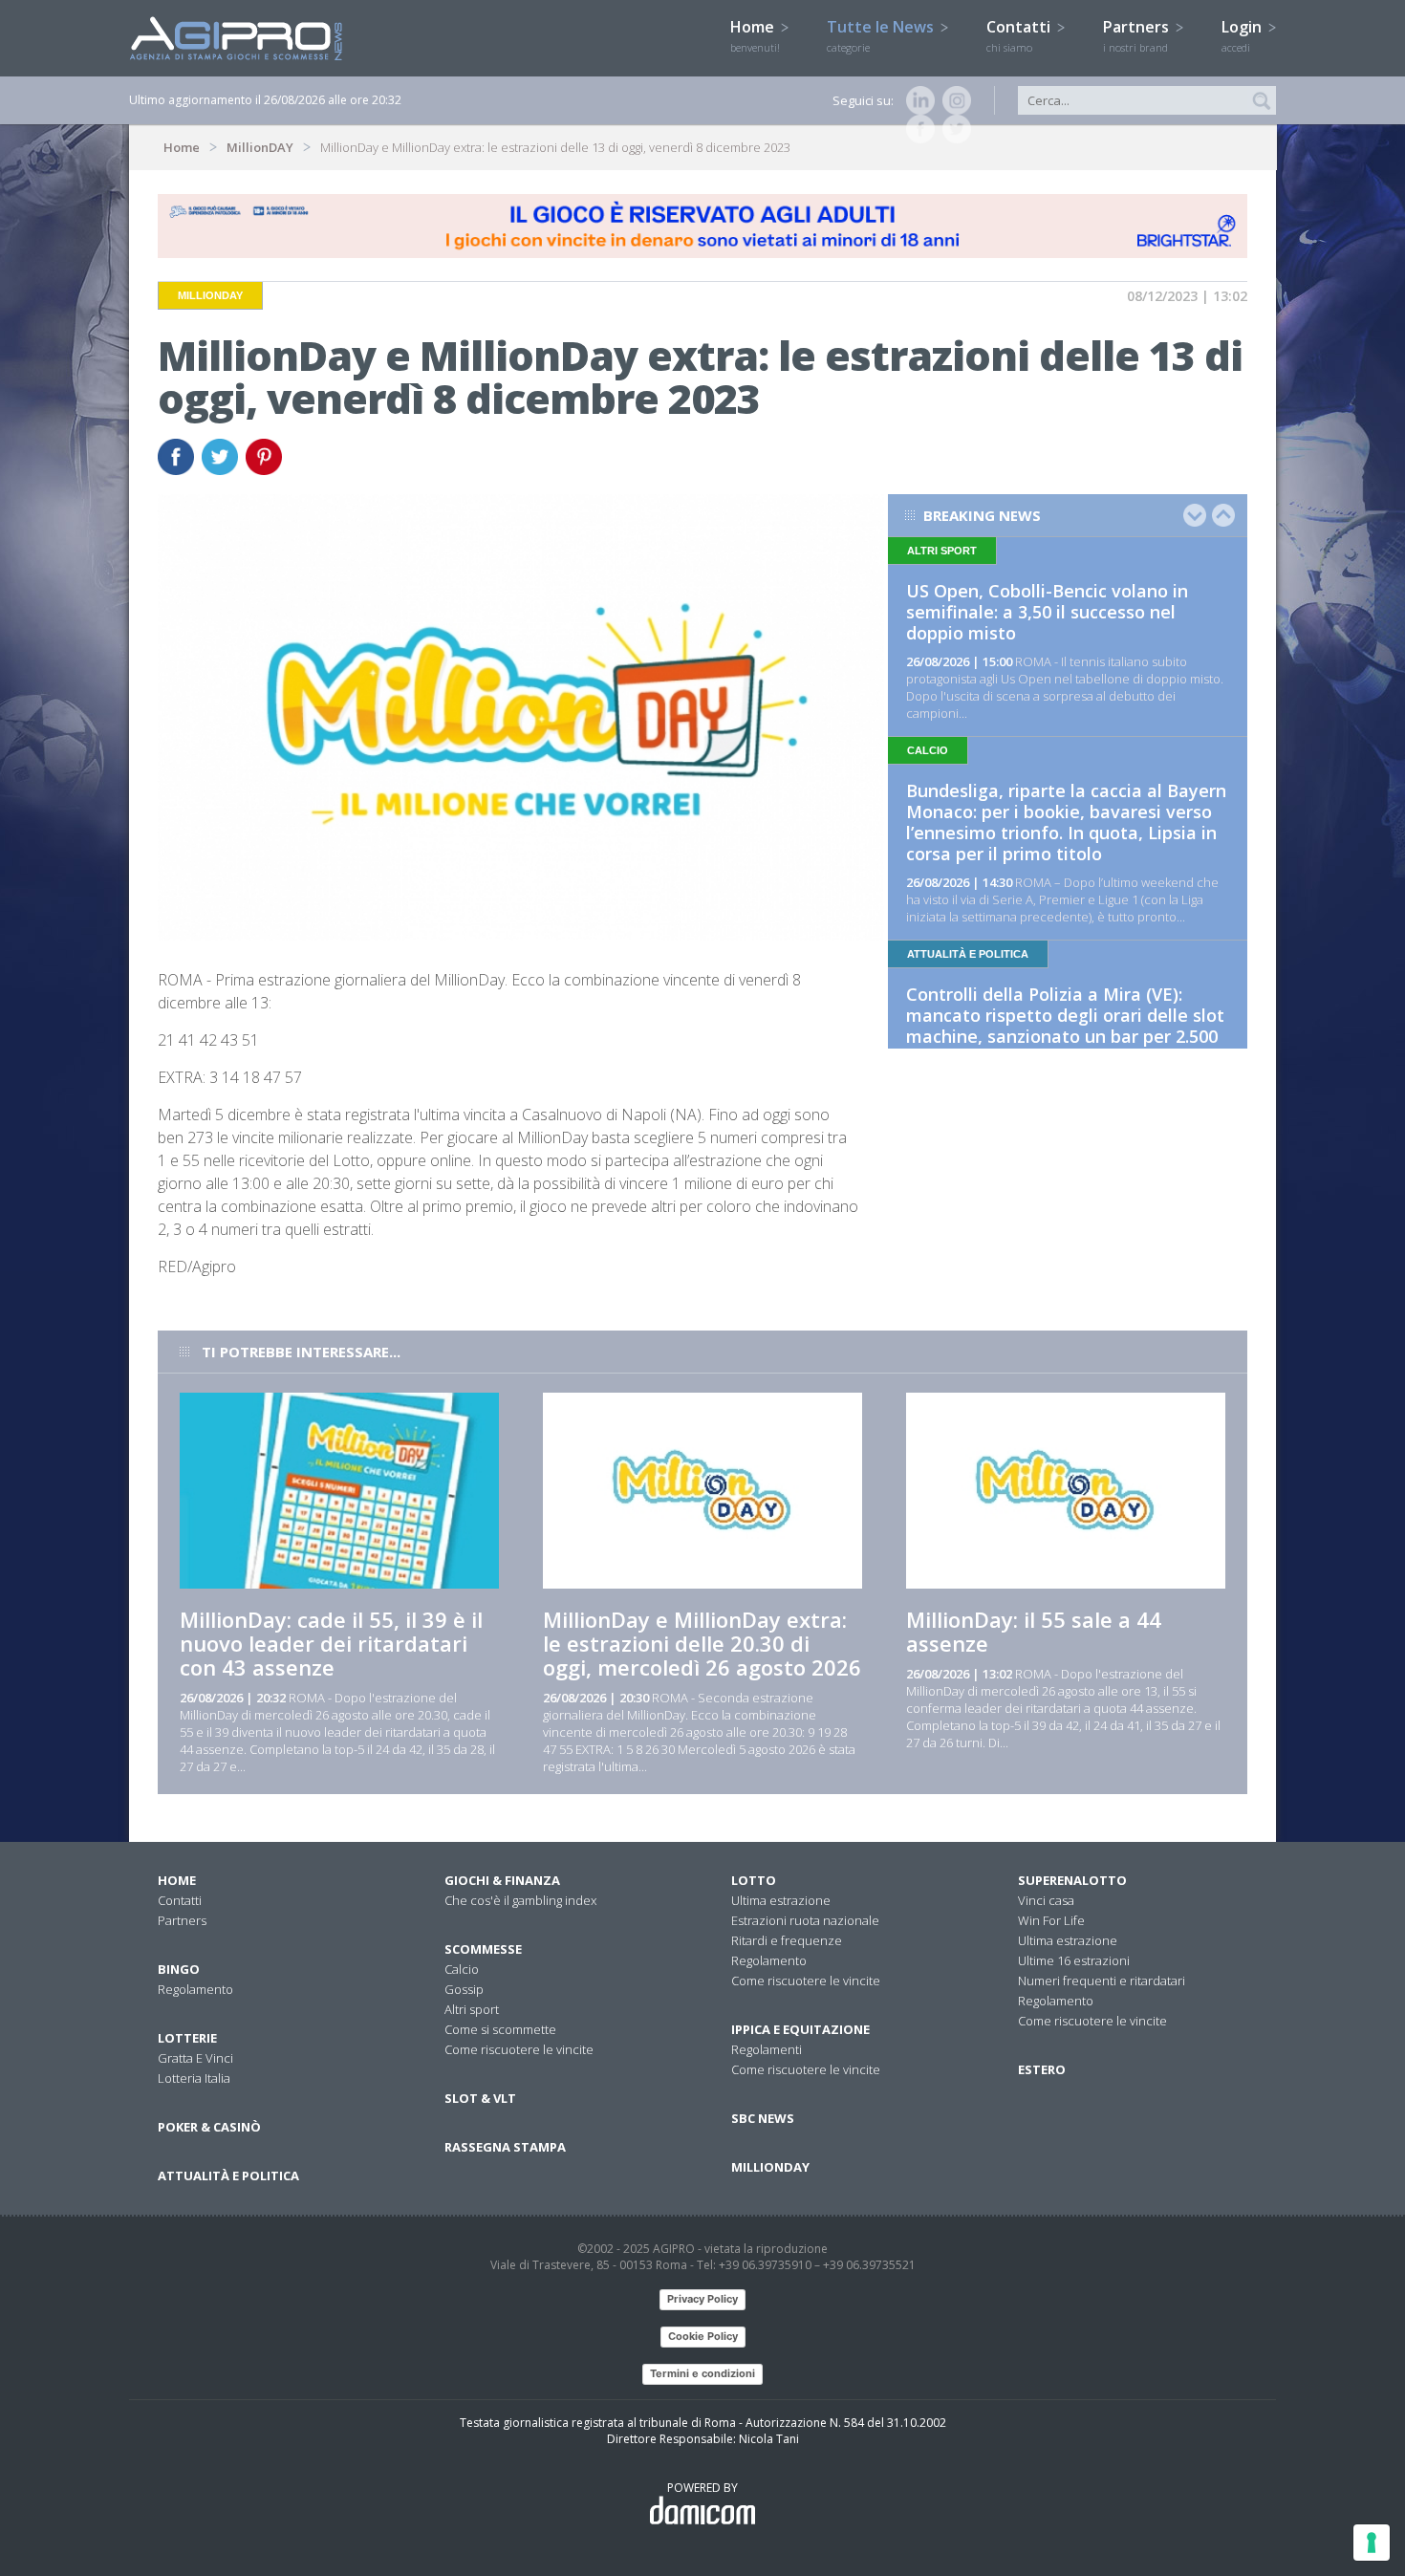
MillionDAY (260, 147)
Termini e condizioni (702, 2373)
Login (1243, 35)
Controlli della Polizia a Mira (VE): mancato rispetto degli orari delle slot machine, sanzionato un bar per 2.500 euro (1065, 1026)
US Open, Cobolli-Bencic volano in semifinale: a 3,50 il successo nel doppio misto (1047, 612)
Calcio (462, 1969)
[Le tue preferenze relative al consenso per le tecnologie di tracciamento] (1372, 2543)
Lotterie (187, 2038)
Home (755, 35)
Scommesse (483, 1949)
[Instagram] (953, 100)
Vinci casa (1046, 1900)
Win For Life (1051, 1920)
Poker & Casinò (209, 2127)
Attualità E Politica (228, 2176)
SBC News (763, 2118)
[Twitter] (953, 129)
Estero (1042, 2069)
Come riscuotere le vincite (519, 2049)
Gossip (464, 1989)
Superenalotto (1072, 1880)
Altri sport (472, 2009)
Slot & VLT (480, 2098)
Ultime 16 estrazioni (1074, 1960)
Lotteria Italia (194, 2078)
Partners (1138, 35)
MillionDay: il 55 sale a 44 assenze (1034, 1631)
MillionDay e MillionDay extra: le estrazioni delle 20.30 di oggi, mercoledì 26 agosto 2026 (702, 1643)
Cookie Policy (703, 2336)
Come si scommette (500, 2029)
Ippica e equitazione (800, 2029)
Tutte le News (882, 35)
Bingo (179, 1969)
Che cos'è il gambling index (520, 1900)
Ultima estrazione (781, 1900)
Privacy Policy (702, 2299)
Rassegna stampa (505, 2147)
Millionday (770, 2167)
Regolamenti (767, 2049)
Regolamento (195, 1989)
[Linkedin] (917, 100)
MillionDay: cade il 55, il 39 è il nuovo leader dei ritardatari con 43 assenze (331, 1643)
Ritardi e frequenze (787, 1940)
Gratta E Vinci (195, 2058)
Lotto (754, 1880)
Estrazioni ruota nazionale (805, 1920)
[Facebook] (917, 129)
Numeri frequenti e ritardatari (1102, 1981)
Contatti (1020, 35)
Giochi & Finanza (502, 1880)
